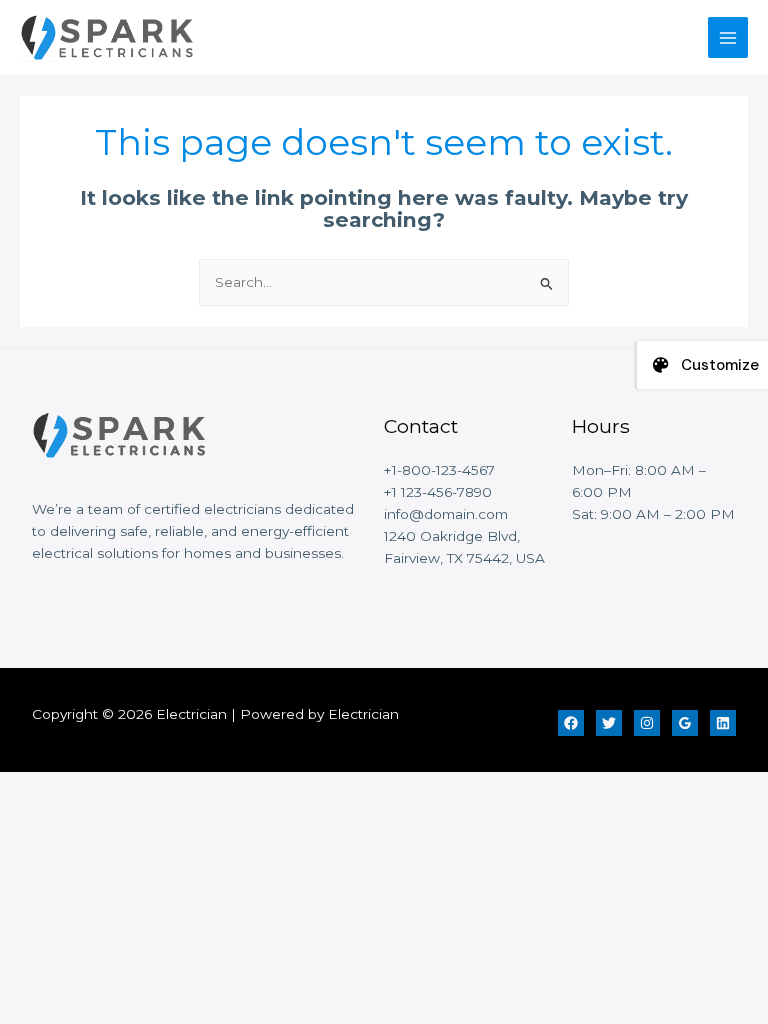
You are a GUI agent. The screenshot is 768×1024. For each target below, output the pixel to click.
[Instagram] (647, 723)
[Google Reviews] (685, 723)
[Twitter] (609, 723)
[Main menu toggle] (728, 37)
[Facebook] (571, 723)
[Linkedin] (723, 723)
